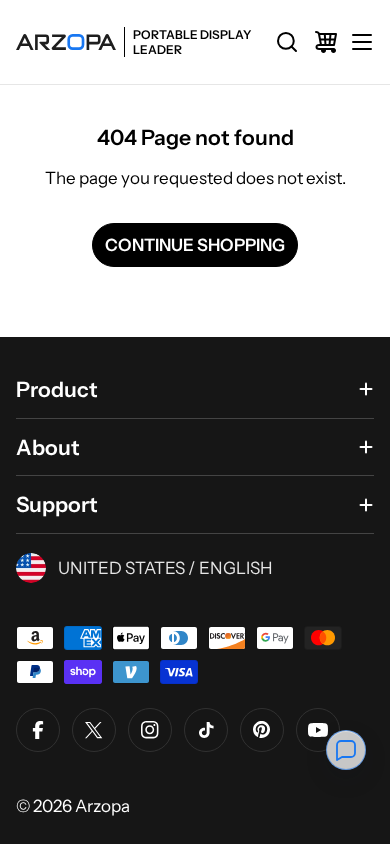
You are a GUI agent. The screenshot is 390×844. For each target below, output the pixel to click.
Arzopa (102, 806)
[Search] (287, 42)
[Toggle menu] (362, 42)
